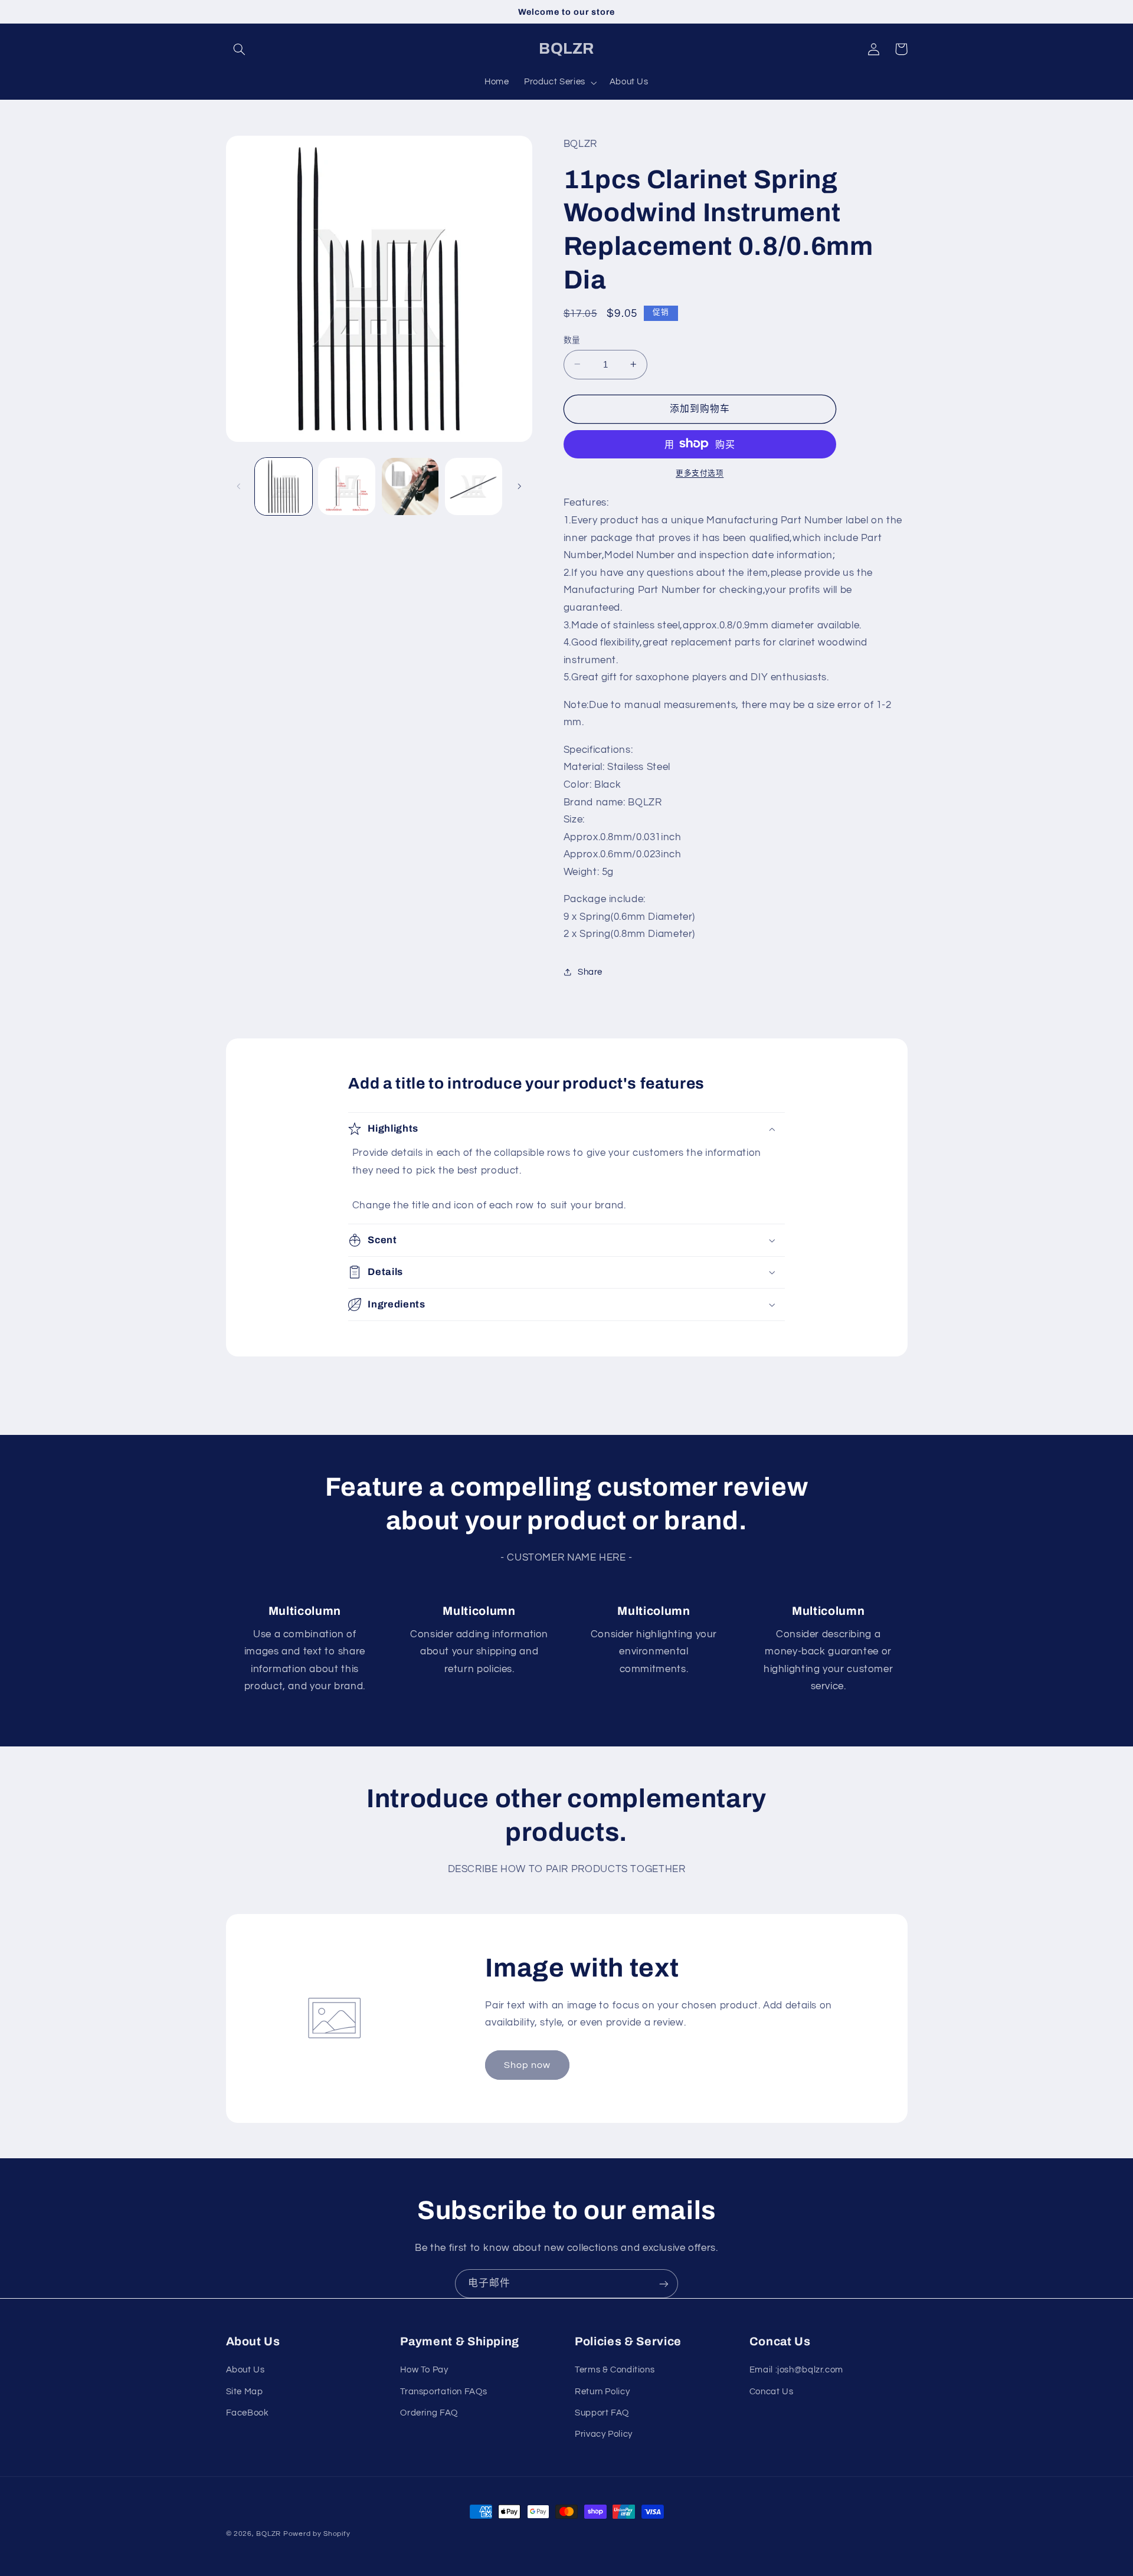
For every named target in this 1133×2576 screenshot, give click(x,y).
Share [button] (590, 972)
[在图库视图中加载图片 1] (284, 486)
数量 (572, 340)
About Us (245, 2370)
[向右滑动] (519, 486)
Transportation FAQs (443, 2392)
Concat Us (772, 2392)
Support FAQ (602, 2413)
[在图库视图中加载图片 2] (347, 486)
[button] (240, 49)
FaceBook (248, 2413)
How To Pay (424, 2370)
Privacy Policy (604, 2434)
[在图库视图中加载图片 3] (410, 486)
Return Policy (602, 2392)
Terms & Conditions (615, 2370)
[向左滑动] (239, 486)
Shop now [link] (527, 2065)
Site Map (245, 2392)
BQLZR (268, 2534)
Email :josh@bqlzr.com (796, 2370)
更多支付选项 (700, 473)
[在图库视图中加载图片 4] (474, 486)
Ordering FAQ (429, 2413)
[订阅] (664, 2284)
